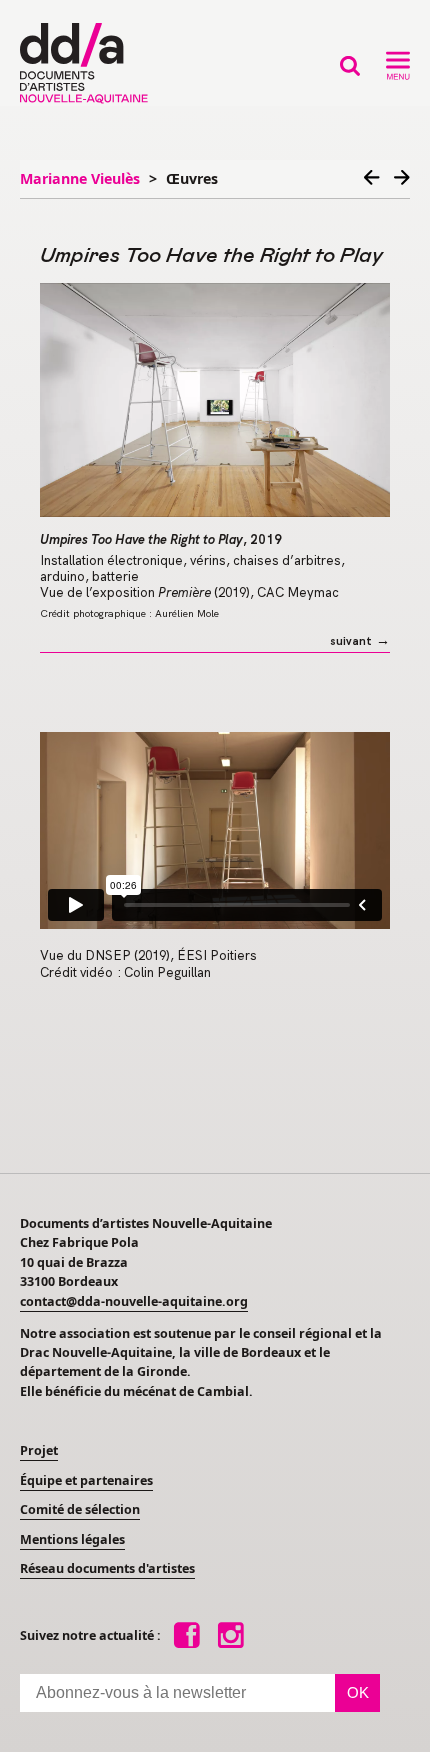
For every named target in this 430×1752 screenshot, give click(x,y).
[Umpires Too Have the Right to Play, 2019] (215, 399)
